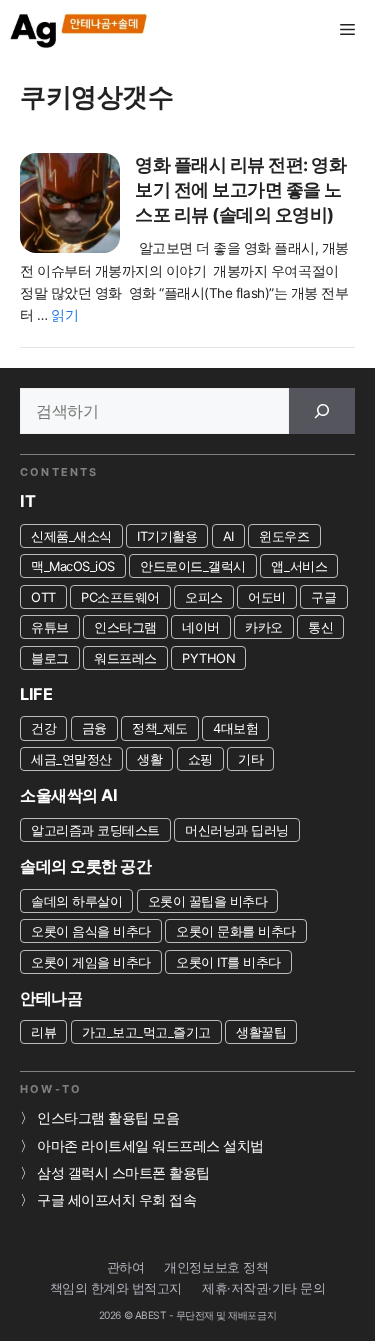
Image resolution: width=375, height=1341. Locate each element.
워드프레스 (125, 658)
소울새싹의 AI (68, 795)
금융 (94, 728)
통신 (320, 627)
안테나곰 (51, 998)
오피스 (204, 597)
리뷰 (43, 1032)
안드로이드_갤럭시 (193, 566)
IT (27, 501)
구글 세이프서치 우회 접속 (116, 1200)
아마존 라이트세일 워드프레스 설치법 (150, 1146)
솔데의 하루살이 (76, 901)
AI (228, 536)
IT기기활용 (167, 536)
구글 (323, 597)
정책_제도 (160, 728)
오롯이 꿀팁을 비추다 (208, 901)
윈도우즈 (284, 536)
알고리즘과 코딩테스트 (95, 830)
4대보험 (235, 728)
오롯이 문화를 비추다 (236, 931)
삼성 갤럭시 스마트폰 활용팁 (123, 1173)
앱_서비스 (299, 566)
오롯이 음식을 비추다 (91, 931)
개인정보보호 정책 (216, 1267)
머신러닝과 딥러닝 (237, 830)
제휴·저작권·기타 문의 (263, 1288)
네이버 (201, 627)
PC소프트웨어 (120, 597)
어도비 (267, 597)
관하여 (126, 1267)
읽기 (64, 315)
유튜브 (50, 627)
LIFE (36, 694)
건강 (43, 728)
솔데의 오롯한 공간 (85, 866)
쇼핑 (200, 759)
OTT (43, 597)
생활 (149, 759)
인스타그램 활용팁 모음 (108, 1118)
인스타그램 (125, 627)
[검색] (322, 411)
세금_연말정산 (71, 759)
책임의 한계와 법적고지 (116, 1288)
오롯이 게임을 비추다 (91, 962)
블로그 (50, 658)
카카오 (264, 627)
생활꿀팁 (261, 1032)
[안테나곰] (80, 30)
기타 (250, 759)
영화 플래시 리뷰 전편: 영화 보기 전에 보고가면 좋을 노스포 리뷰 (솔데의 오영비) (240, 189)
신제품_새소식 (71, 536)
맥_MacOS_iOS (73, 566)
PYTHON (208, 658)
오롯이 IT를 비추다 (228, 962)
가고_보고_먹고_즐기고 (146, 1032)
